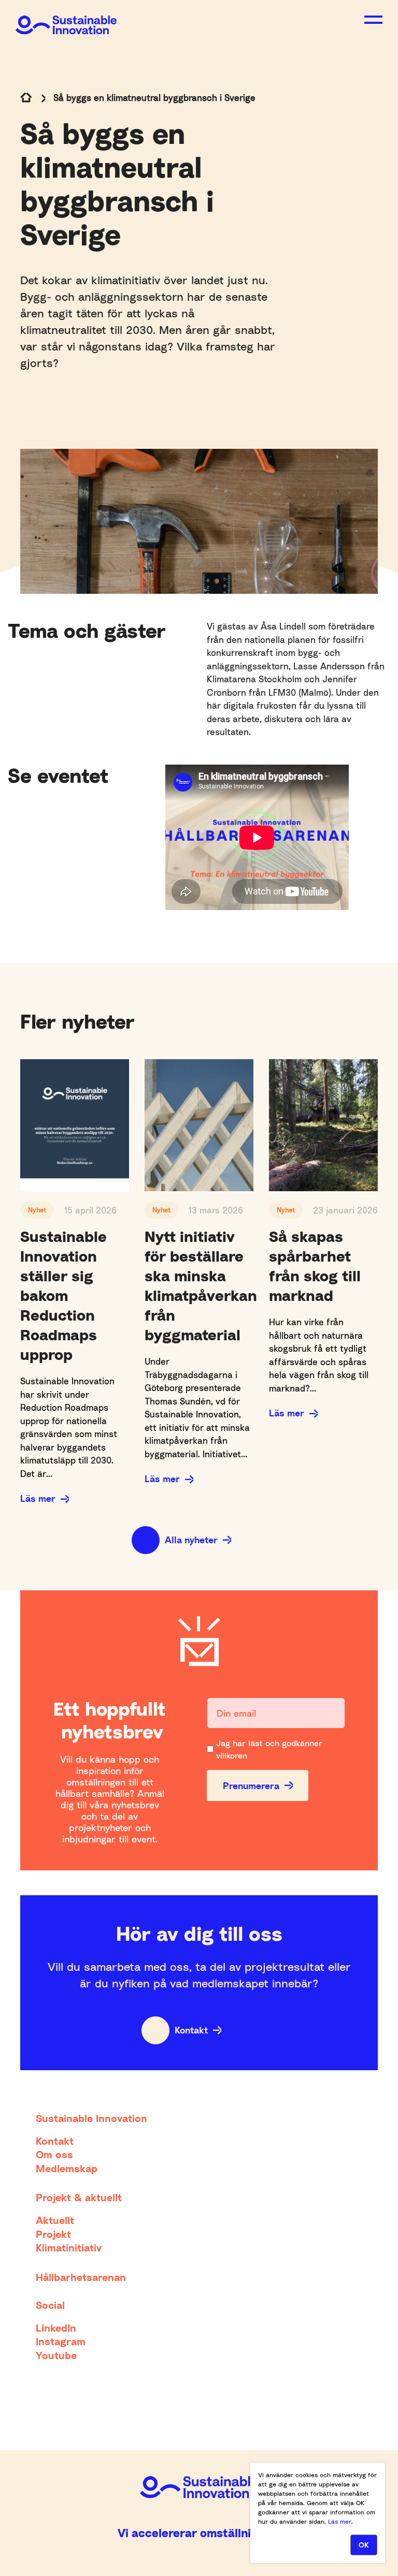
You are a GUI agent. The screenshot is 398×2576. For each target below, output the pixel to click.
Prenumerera (251, 1785)
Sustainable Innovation (91, 2118)
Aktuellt (55, 2220)
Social (50, 2305)
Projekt (53, 2234)
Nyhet (37, 1210)
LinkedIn (56, 2328)
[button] (373, 20)
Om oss (54, 2154)
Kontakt (191, 2030)
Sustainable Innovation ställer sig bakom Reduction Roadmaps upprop (63, 1295)
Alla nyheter (191, 1540)
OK (364, 2545)
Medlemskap (67, 2168)
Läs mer (38, 1498)
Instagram (61, 2341)
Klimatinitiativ (69, 2247)
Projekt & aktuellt (79, 2197)
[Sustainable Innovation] (66, 17)
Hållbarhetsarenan (81, 2277)
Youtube (56, 2355)
